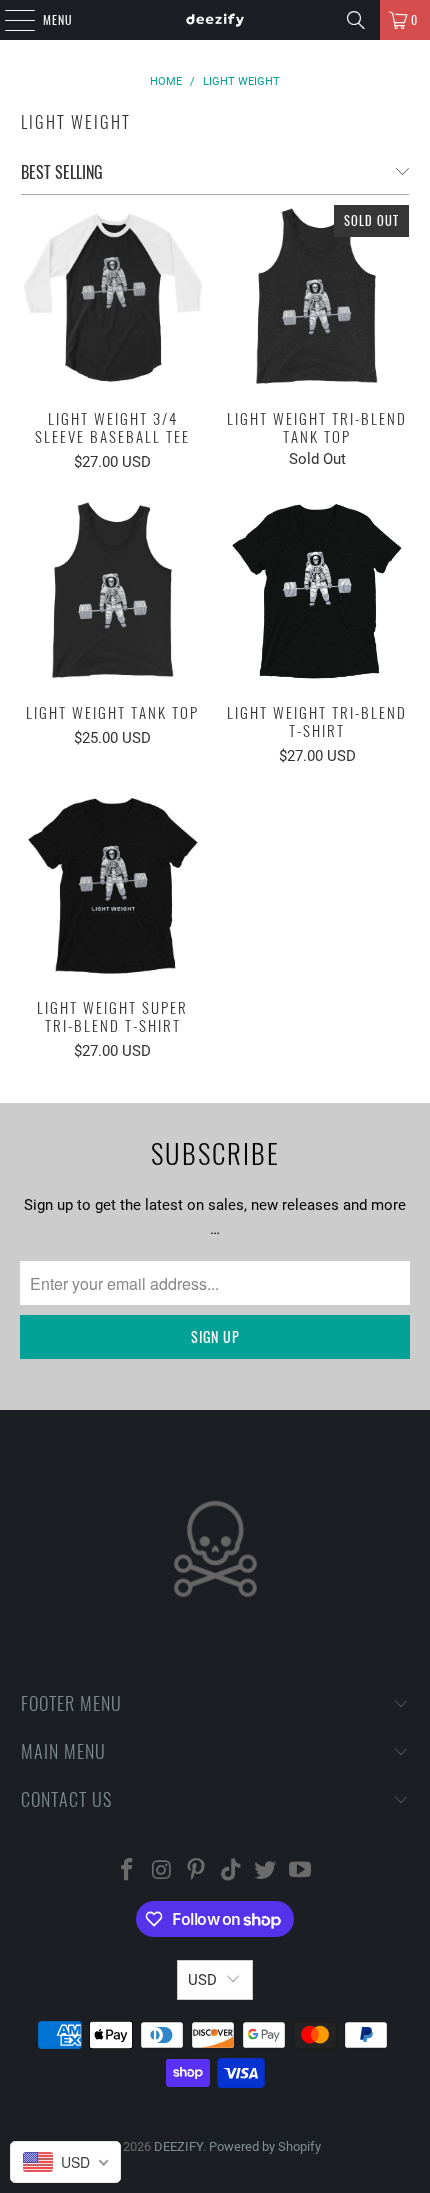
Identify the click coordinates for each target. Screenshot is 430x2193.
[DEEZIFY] (215, 20)
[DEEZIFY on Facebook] (127, 1871)
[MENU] (9, 20)
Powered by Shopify (265, 2146)
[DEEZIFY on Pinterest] (197, 1871)
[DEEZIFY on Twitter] (266, 1871)
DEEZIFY (178, 2146)
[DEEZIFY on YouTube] (301, 1871)
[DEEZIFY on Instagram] (162, 1871)
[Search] (356, 20)
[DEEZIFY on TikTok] (232, 1871)
